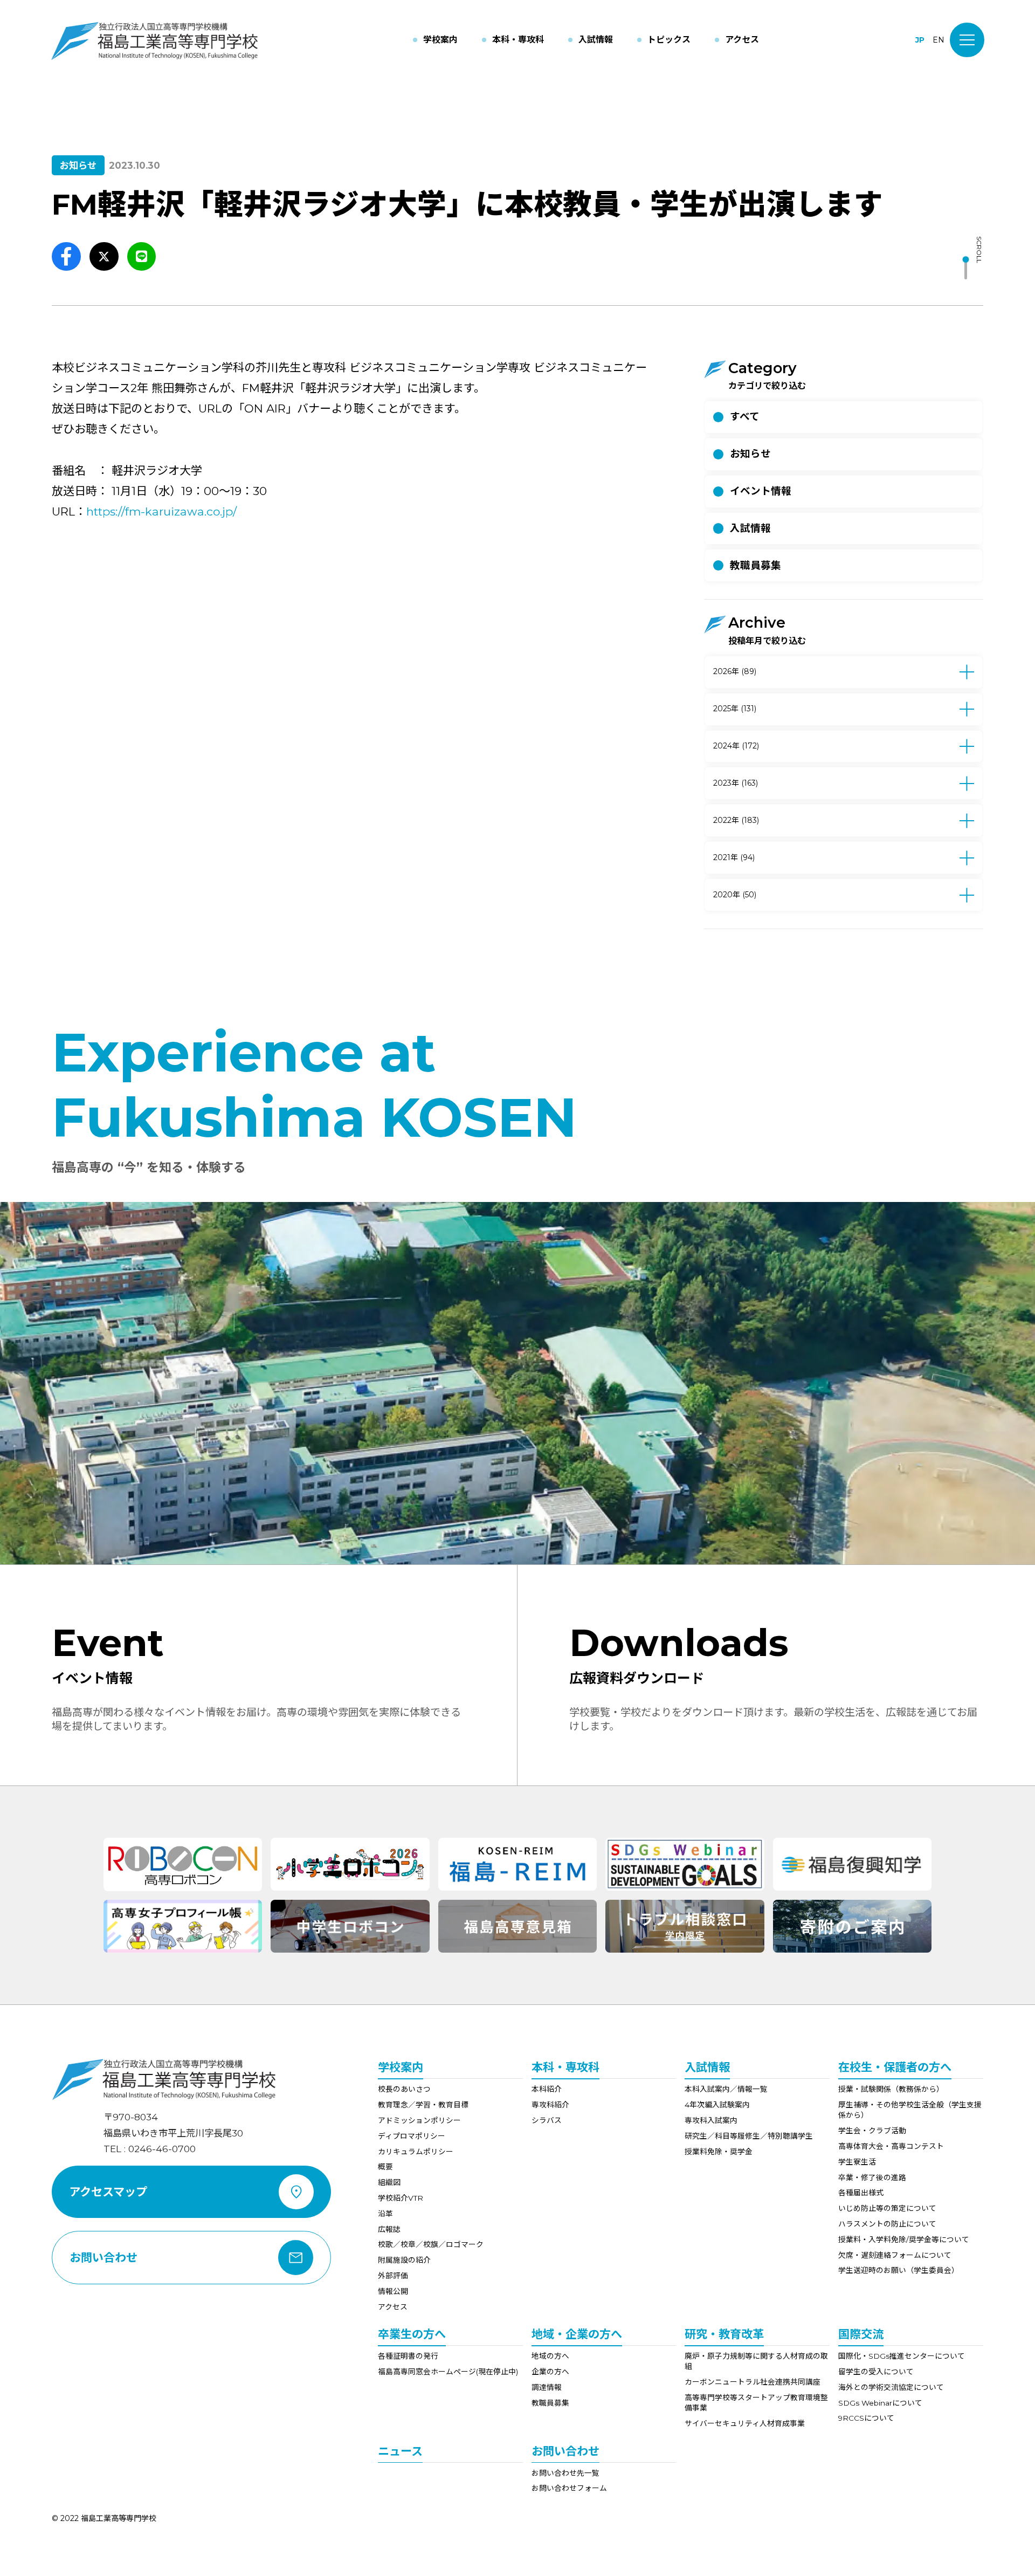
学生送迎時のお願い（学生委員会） (899, 2270)
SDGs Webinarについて (880, 2403)
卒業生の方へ (412, 2334)
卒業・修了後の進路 (872, 2177)
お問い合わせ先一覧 (565, 2473)
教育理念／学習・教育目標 (423, 2105)
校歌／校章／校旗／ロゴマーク (431, 2244)
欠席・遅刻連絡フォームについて (895, 2255)
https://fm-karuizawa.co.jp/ (161, 511)
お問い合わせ (565, 2451)
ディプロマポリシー (412, 2136)
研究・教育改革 (724, 2334)
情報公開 (393, 2291)
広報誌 (389, 2229)
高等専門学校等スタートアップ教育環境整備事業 (756, 2403)
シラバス (547, 2120)
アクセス (393, 2307)
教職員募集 (550, 2403)
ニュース (400, 2451)
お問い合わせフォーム (569, 2488)
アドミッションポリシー (419, 2120)
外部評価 (393, 2276)
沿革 (385, 2214)
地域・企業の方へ (577, 2334)
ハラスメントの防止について (887, 2224)
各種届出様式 (861, 2193)
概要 (385, 2167)
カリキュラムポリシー (416, 2152)
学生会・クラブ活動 (872, 2131)
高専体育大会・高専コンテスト (891, 2146)
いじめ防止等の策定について (887, 2208)
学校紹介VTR (401, 2198)
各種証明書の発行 (408, 2356)
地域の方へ (550, 2356)
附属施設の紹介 (404, 2260)
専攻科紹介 (550, 2105)
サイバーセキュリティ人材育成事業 (745, 2423)
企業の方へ (550, 2372)
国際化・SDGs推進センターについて (902, 2356)
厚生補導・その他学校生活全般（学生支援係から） (910, 2110)
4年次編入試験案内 (717, 2105)
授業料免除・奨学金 (719, 2152)
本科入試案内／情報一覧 (726, 2089)
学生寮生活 (857, 2162)
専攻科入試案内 (711, 2120)
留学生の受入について (876, 2372)
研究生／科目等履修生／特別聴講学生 (749, 2136)
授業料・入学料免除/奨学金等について (904, 2240)
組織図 (389, 2182)
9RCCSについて (866, 2418)
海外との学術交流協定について (891, 2387)
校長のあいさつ (404, 2089)
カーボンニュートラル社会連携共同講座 (753, 2382)
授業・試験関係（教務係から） (891, 2089)
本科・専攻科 (565, 2067)
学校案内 (401, 2067)
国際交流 (861, 2334)
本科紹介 (547, 2089)
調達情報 (547, 2387)
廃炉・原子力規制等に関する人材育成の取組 (756, 2361)
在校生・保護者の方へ (895, 2067)
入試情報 (707, 2067)
